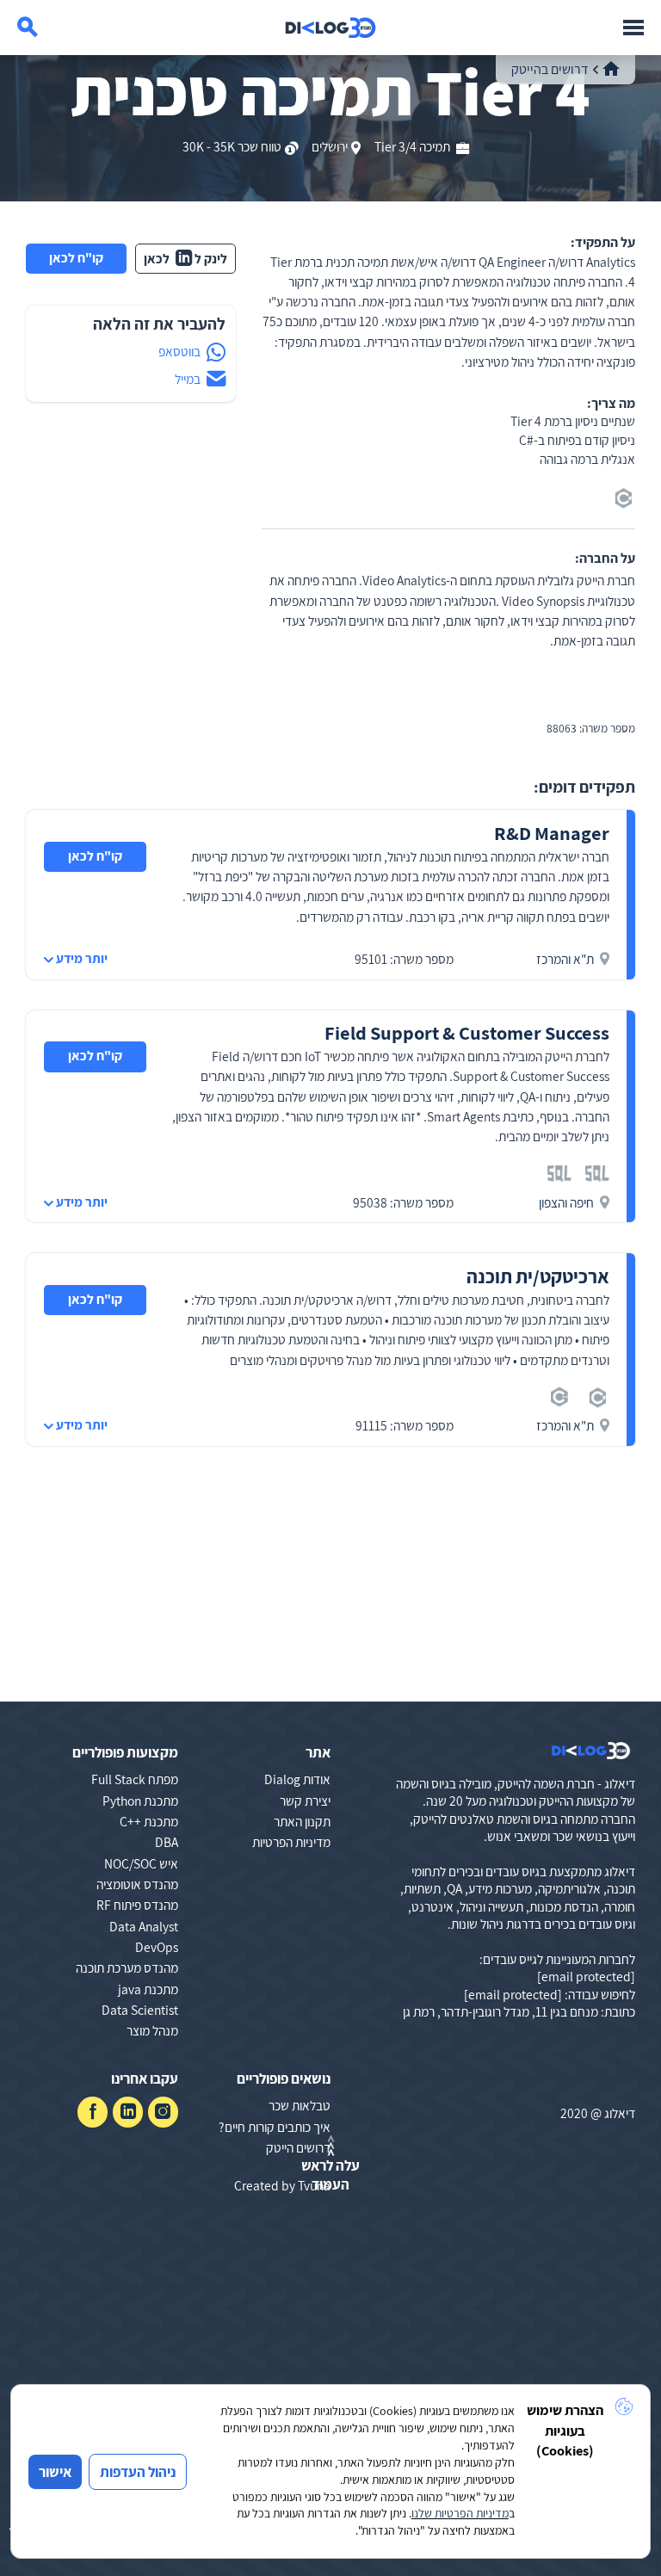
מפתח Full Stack (135, 1779)
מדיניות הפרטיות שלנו (460, 2513)
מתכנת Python (140, 1801)
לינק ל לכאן (186, 258)
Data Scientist (140, 2010)
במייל (188, 379)
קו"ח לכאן (76, 257)
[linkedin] (128, 2112)
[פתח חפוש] (28, 28)
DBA (167, 1842)
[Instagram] (163, 2112)
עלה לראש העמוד (330, 2175)
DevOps (157, 1947)
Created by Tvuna (282, 2185)
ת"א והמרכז (565, 959)
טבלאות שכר (300, 2105)
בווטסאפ (179, 351)
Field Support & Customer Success (467, 1032)
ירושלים (330, 146)
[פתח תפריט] (633, 28)
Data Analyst (144, 1926)
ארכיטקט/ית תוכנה (538, 1276)
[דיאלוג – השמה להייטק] (591, 1751)
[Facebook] (93, 2112)
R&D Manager (552, 833)
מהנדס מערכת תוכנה (127, 1968)
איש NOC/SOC (141, 1863)
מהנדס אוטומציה (137, 1884)
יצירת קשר (305, 1801)
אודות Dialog (297, 1779)
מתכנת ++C (149, 1821)
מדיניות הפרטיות (291, 1842)
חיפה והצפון (566, 1202)
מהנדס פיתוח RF (137, 1905)
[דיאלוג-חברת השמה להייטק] (330, 28)
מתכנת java (148, 1989)
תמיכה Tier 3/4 (414, 146)
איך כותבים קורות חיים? (275, 2127)
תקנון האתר (302, 1821)
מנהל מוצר (152, 2030)
